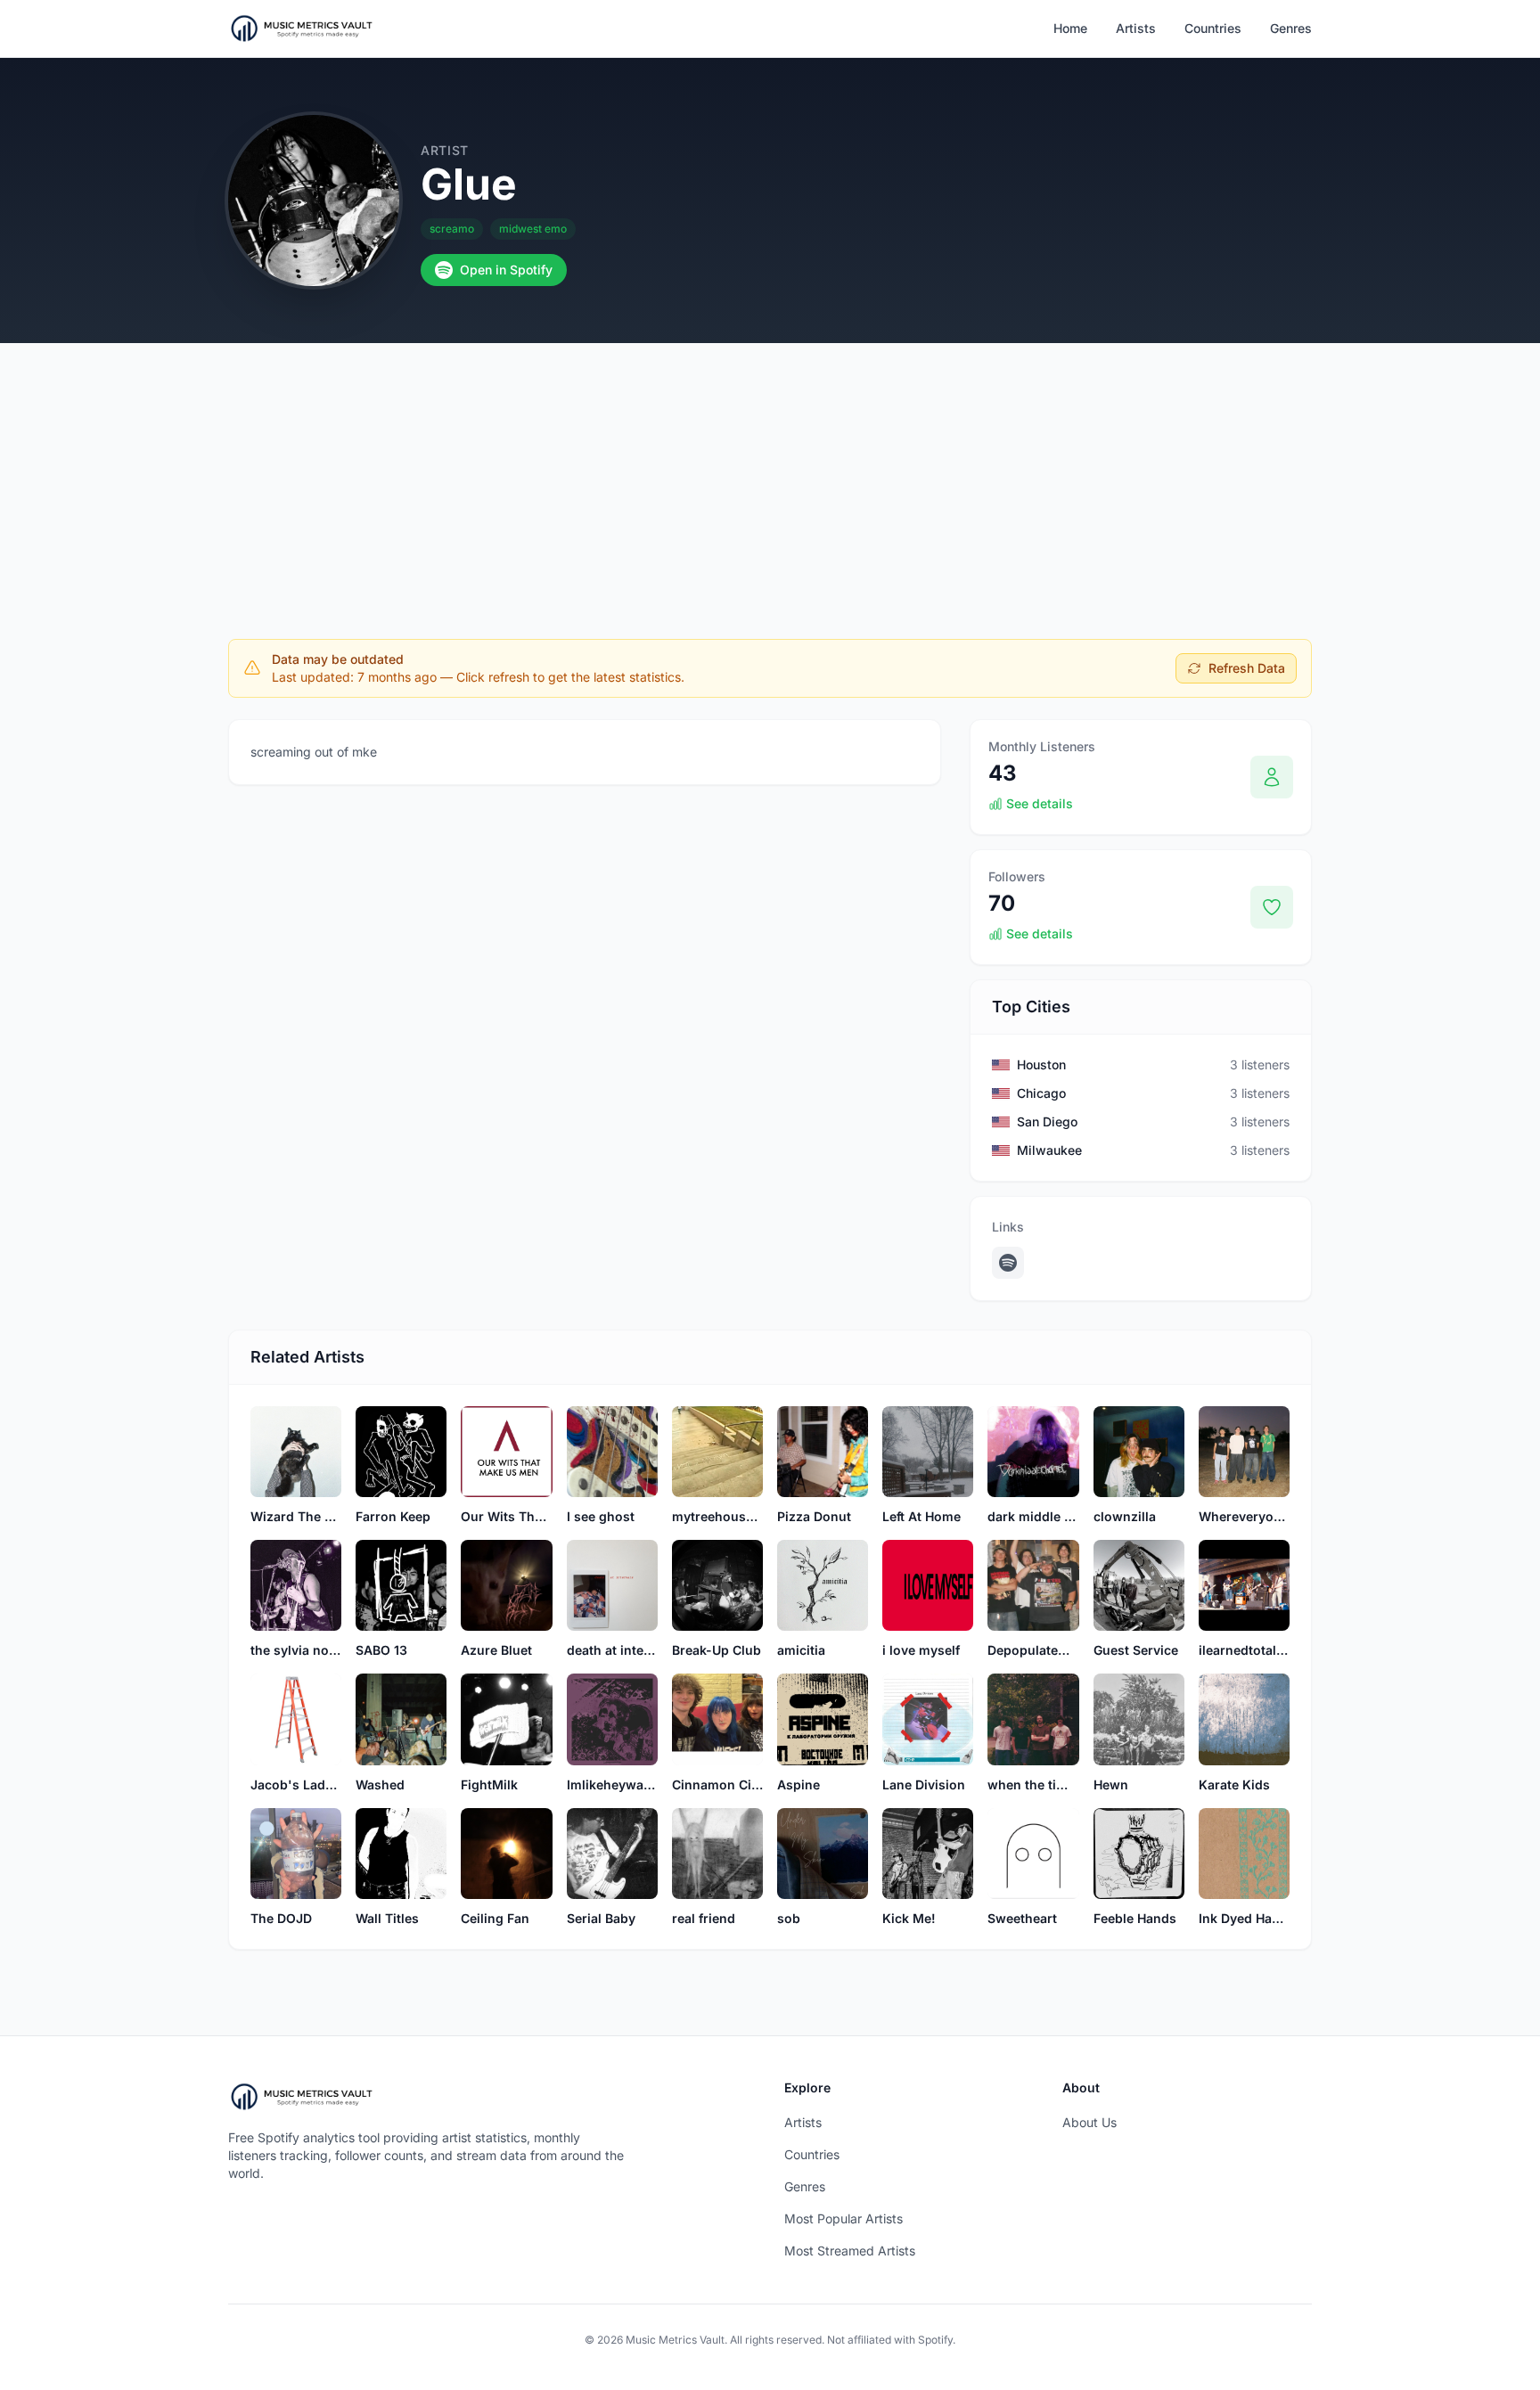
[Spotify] (1008, 1263)
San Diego (1047, 1121)
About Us (1089, 2122)
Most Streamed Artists (850, 2251)
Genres (1291, 28)
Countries (1213, 28)
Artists (1136, 28)
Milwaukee (1049, 1150)
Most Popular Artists (844, 2218)
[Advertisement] (770, 477)
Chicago (1041, 1093)
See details (1040, 803)
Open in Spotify (506, 270)
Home (1070, 28)
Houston (1041, 1064)
